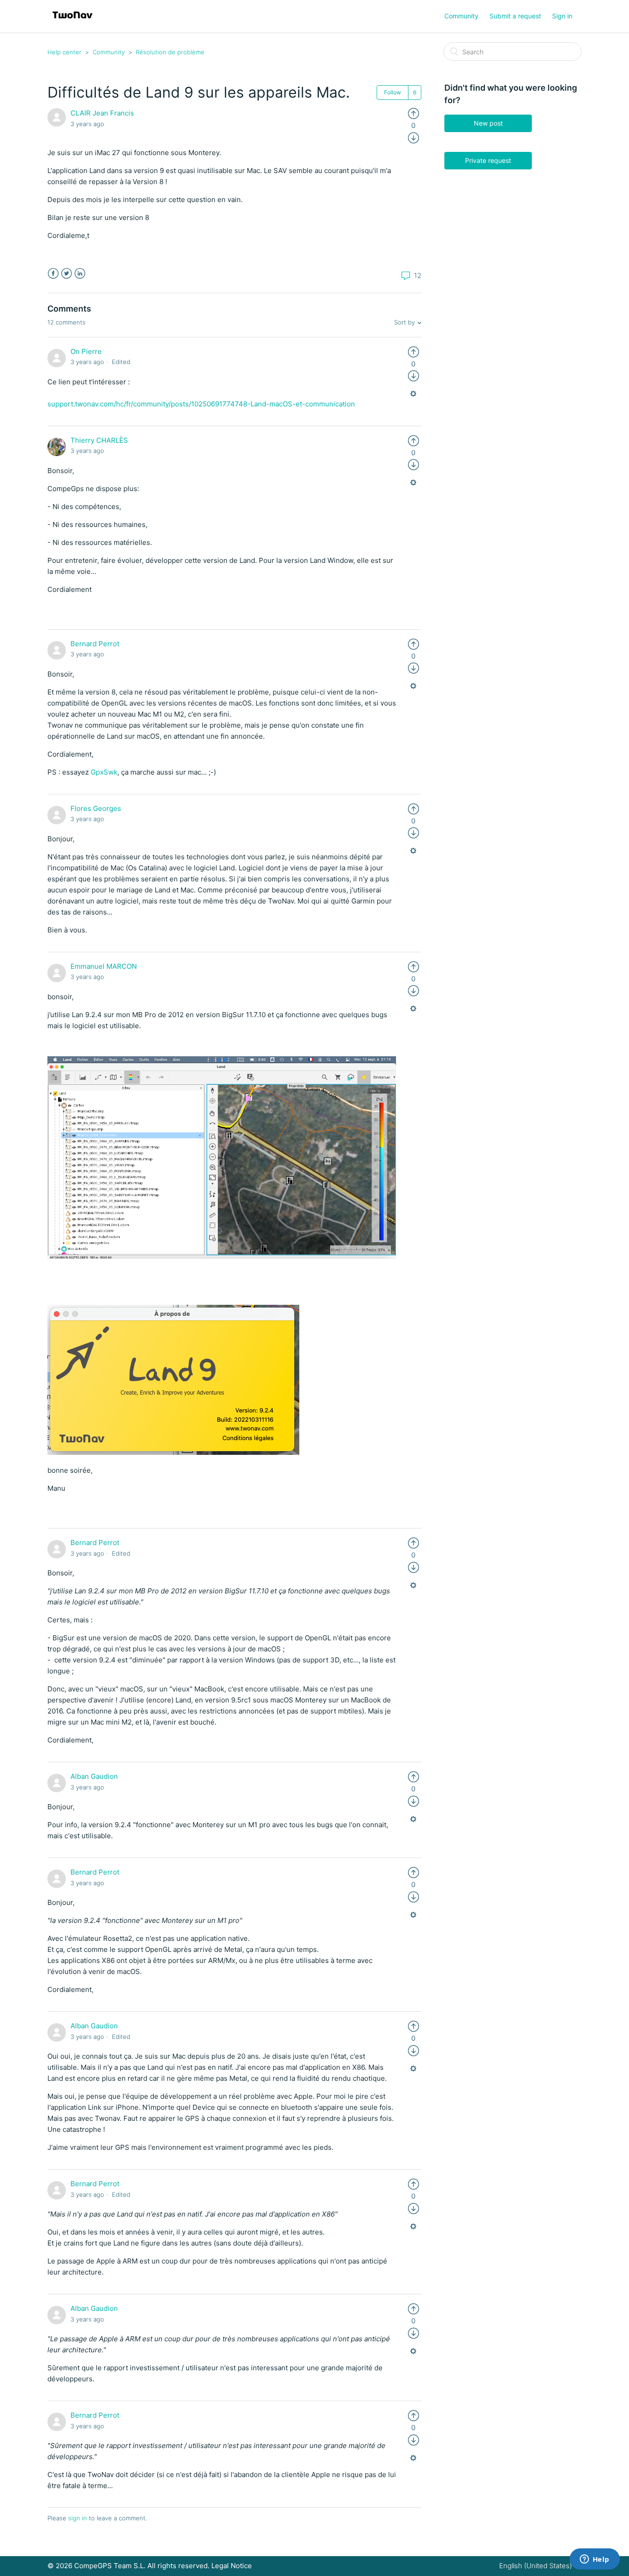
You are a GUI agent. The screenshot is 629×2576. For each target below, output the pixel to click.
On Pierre (86, 351)
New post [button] (488, 123)
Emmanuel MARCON (104, 966)
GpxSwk (104, 772)
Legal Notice (232, 2566)
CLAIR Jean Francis (102, 113)
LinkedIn (80, 274)
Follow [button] (393, 92)
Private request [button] (488, 160)
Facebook (53, 274)
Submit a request (515, 16)
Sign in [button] (562, 16)
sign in (78, 2518)
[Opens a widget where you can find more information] (594, 2560)
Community (461, 16)
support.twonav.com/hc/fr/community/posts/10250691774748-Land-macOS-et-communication (201, 404)
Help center (64, 52)
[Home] (73, 21)
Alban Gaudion (94, 1776)
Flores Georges (96, 808)
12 (417, 275)
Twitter (67, 274)
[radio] (414, 113)
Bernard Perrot (95, 644)
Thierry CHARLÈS (99, 440)
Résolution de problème (170, 52)
